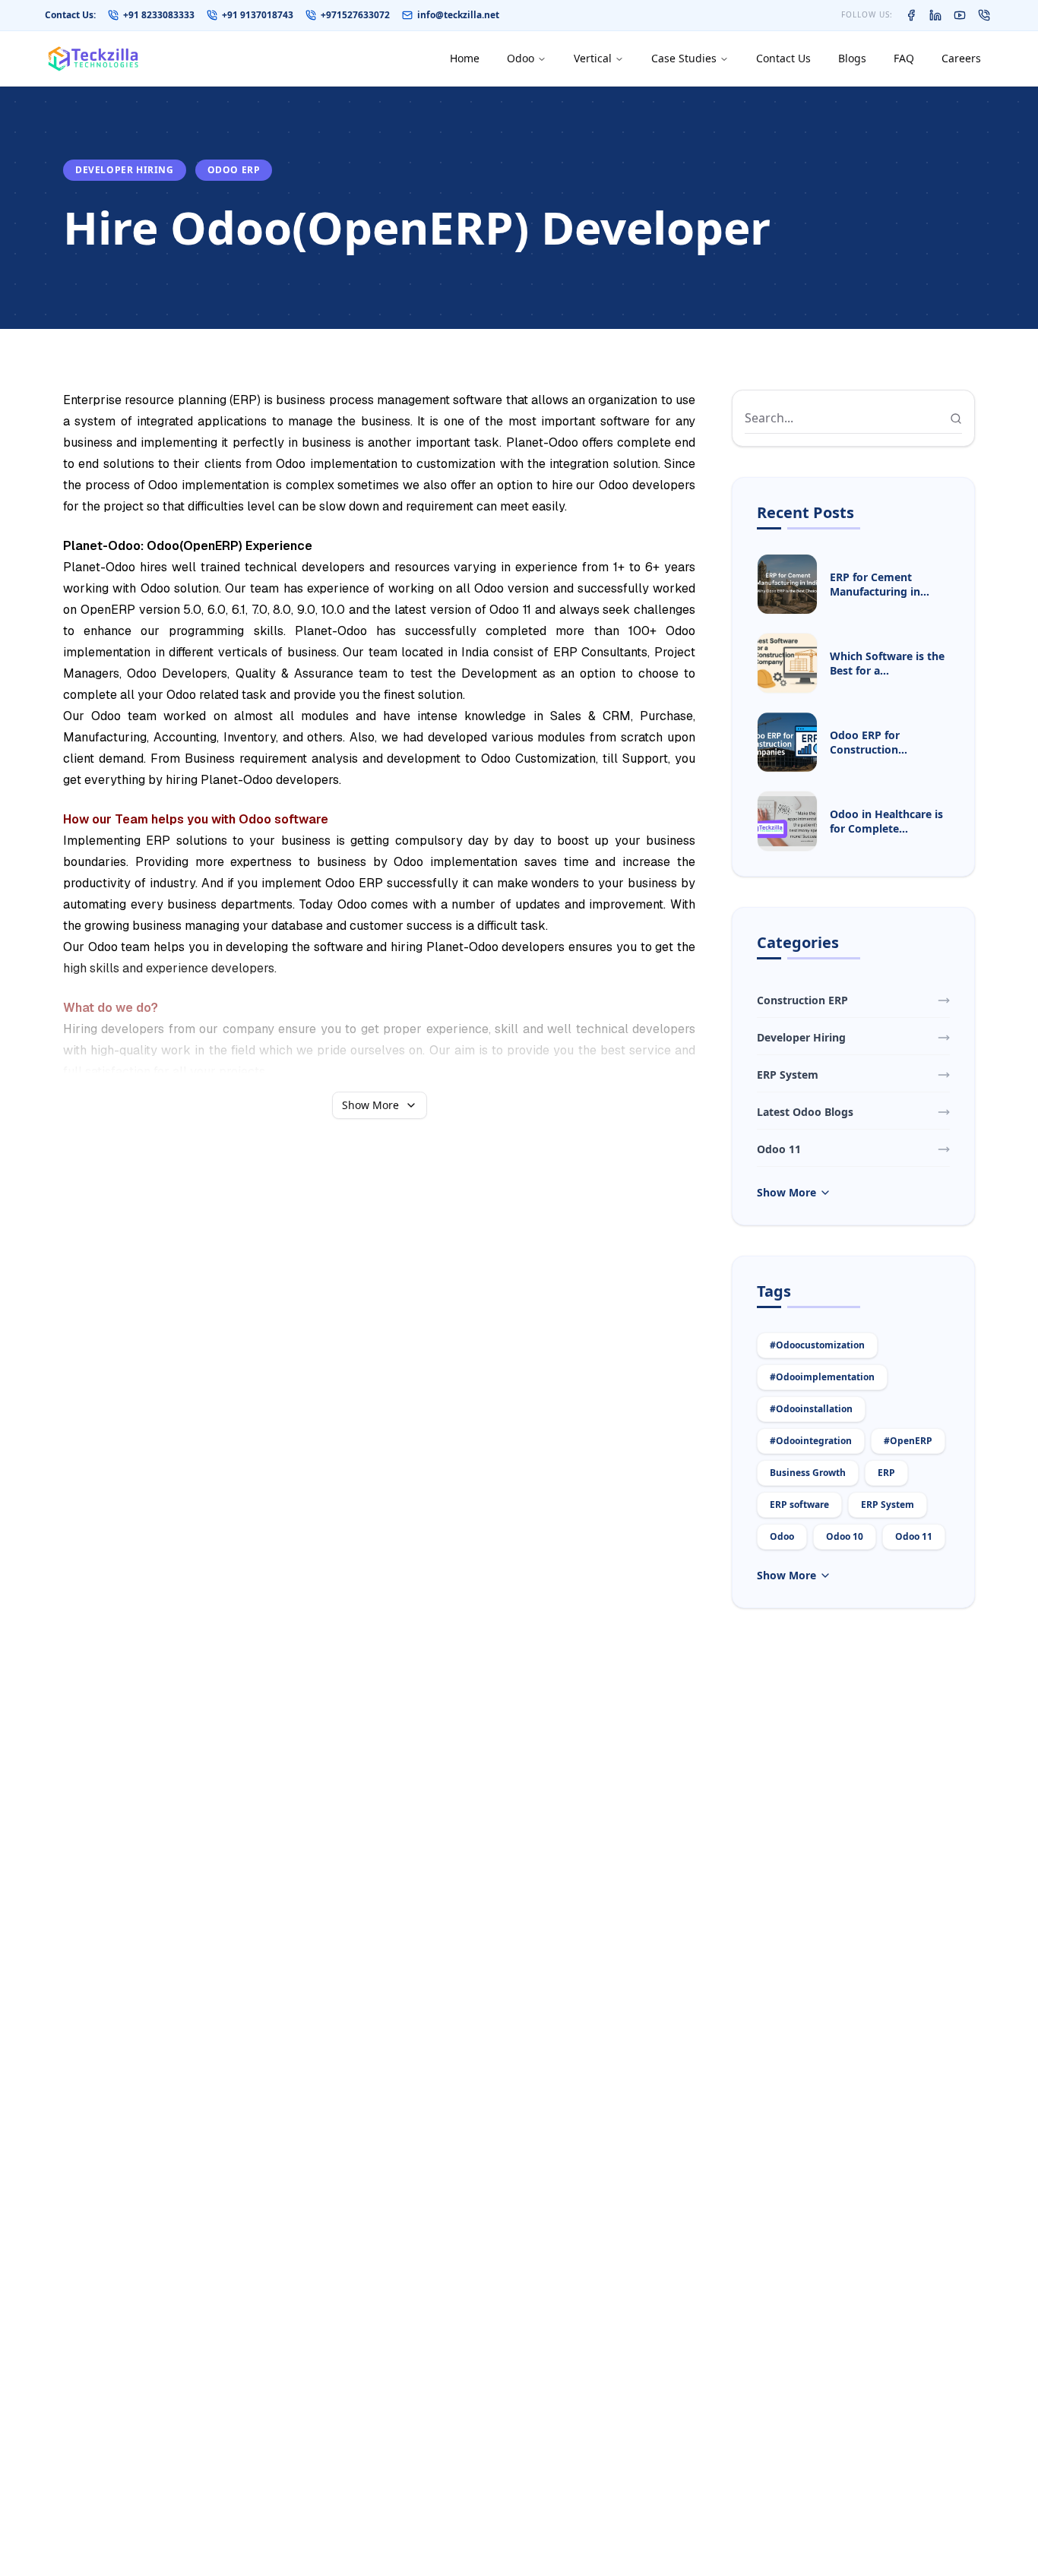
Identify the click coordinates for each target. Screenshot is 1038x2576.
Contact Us (783, 58)
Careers (961, 58)
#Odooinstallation (811, 1409)
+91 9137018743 (258, 15)
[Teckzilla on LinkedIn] (935, 15)
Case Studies (684, 58)
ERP (886, 1473)
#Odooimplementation (822, 1377)
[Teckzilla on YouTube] (960, 15)
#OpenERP (908, 1441)
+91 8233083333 (159, 15)
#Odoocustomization (817, 1345)
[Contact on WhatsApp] (984, 15)
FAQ (904, 58)
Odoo (521, 58)
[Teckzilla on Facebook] (911, 15)
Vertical (593, 58)
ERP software (799, 1505)
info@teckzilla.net (458, 15)
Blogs (852, 58)
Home (465, 58)
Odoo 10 (845, 1536)
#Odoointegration (811, 1441)
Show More (370, 1105)
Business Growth (808, 1473)
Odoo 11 (914, 1536)
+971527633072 (355, 15)
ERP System (888, 1505)
